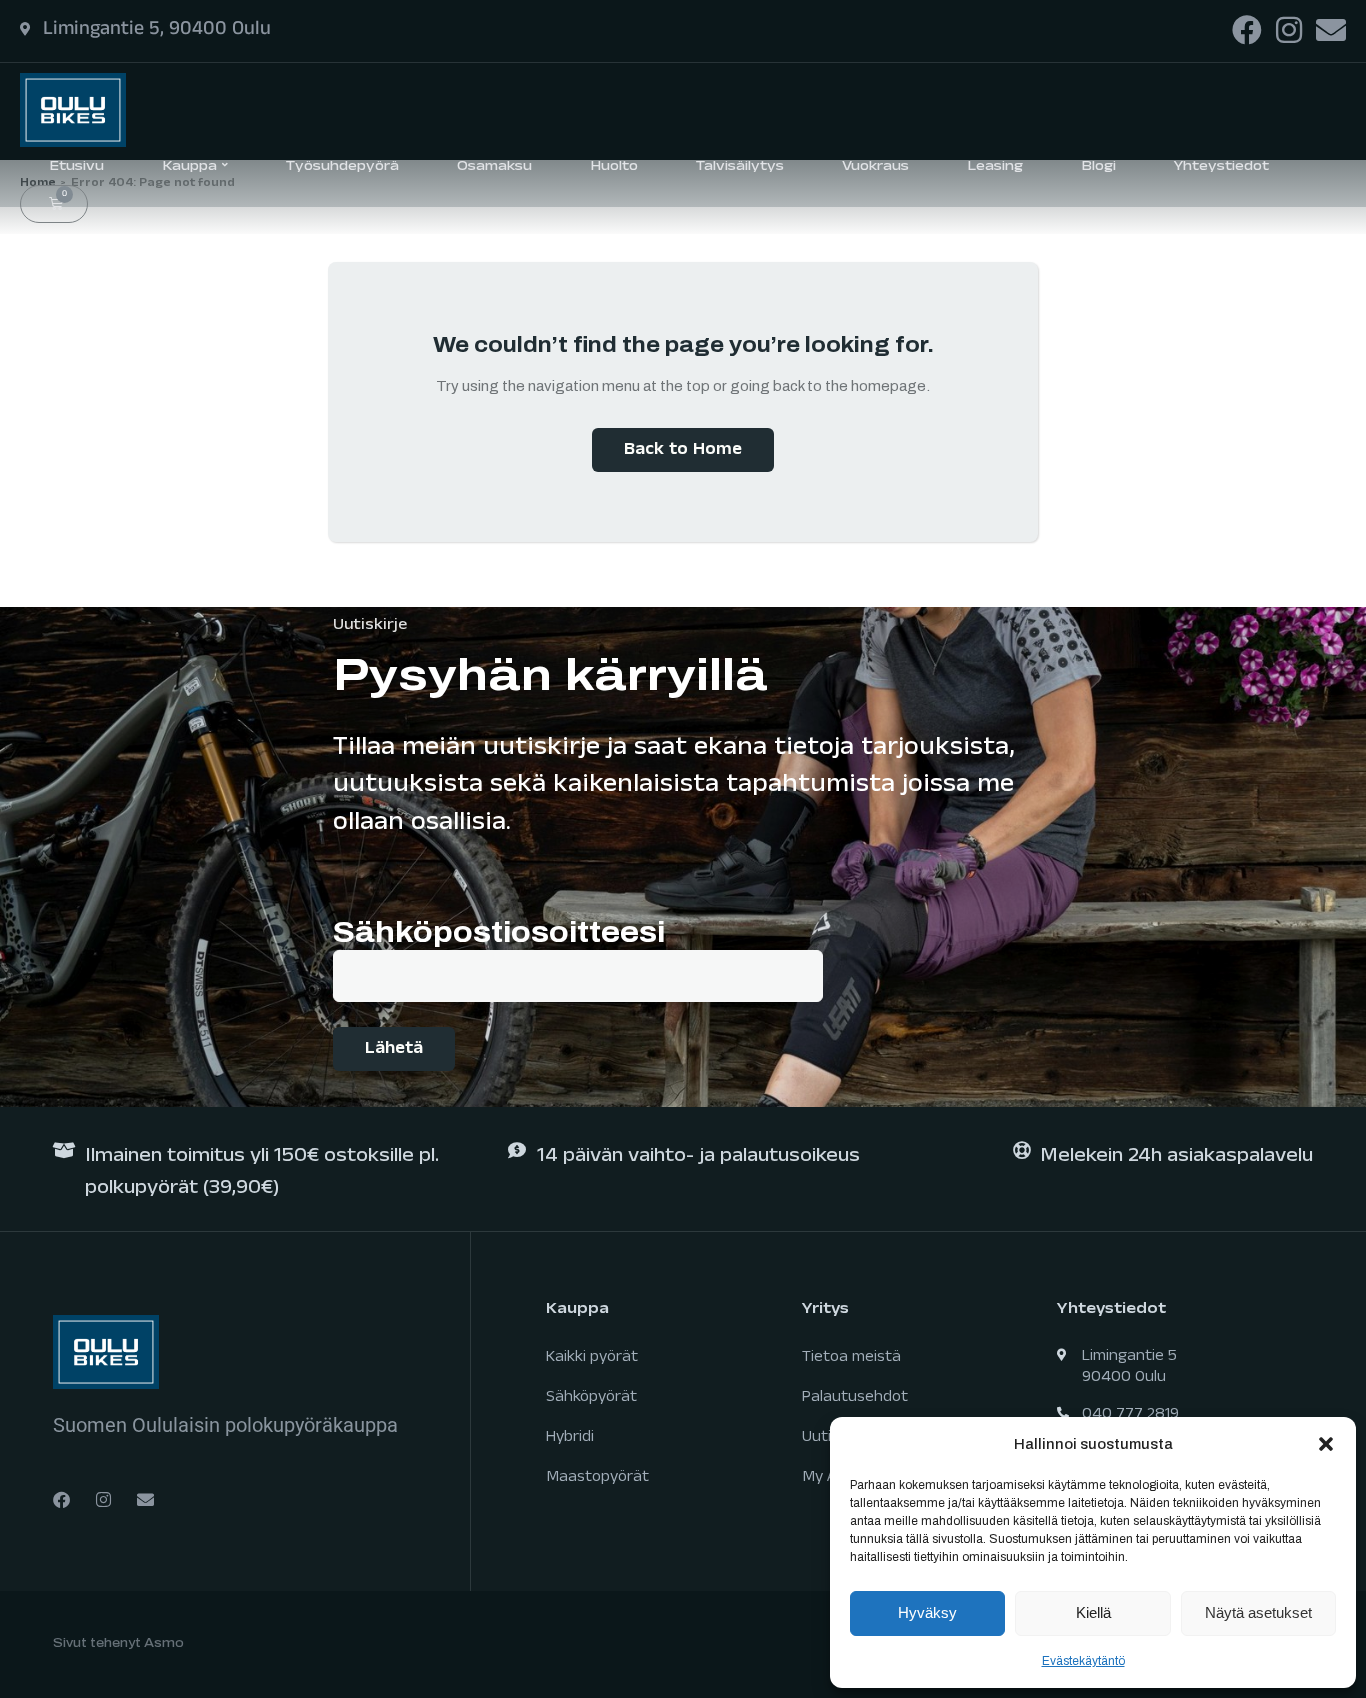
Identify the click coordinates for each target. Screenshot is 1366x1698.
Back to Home (683, 451)
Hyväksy (927, 1612)
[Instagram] (1289, 30)
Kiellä (1093, 1612)
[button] (1326, 1444)
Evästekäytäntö (1083, 1661)
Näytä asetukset (1258, 1612)
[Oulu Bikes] (73, 108)
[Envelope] (1331, 30)
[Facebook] (1247, 30)
